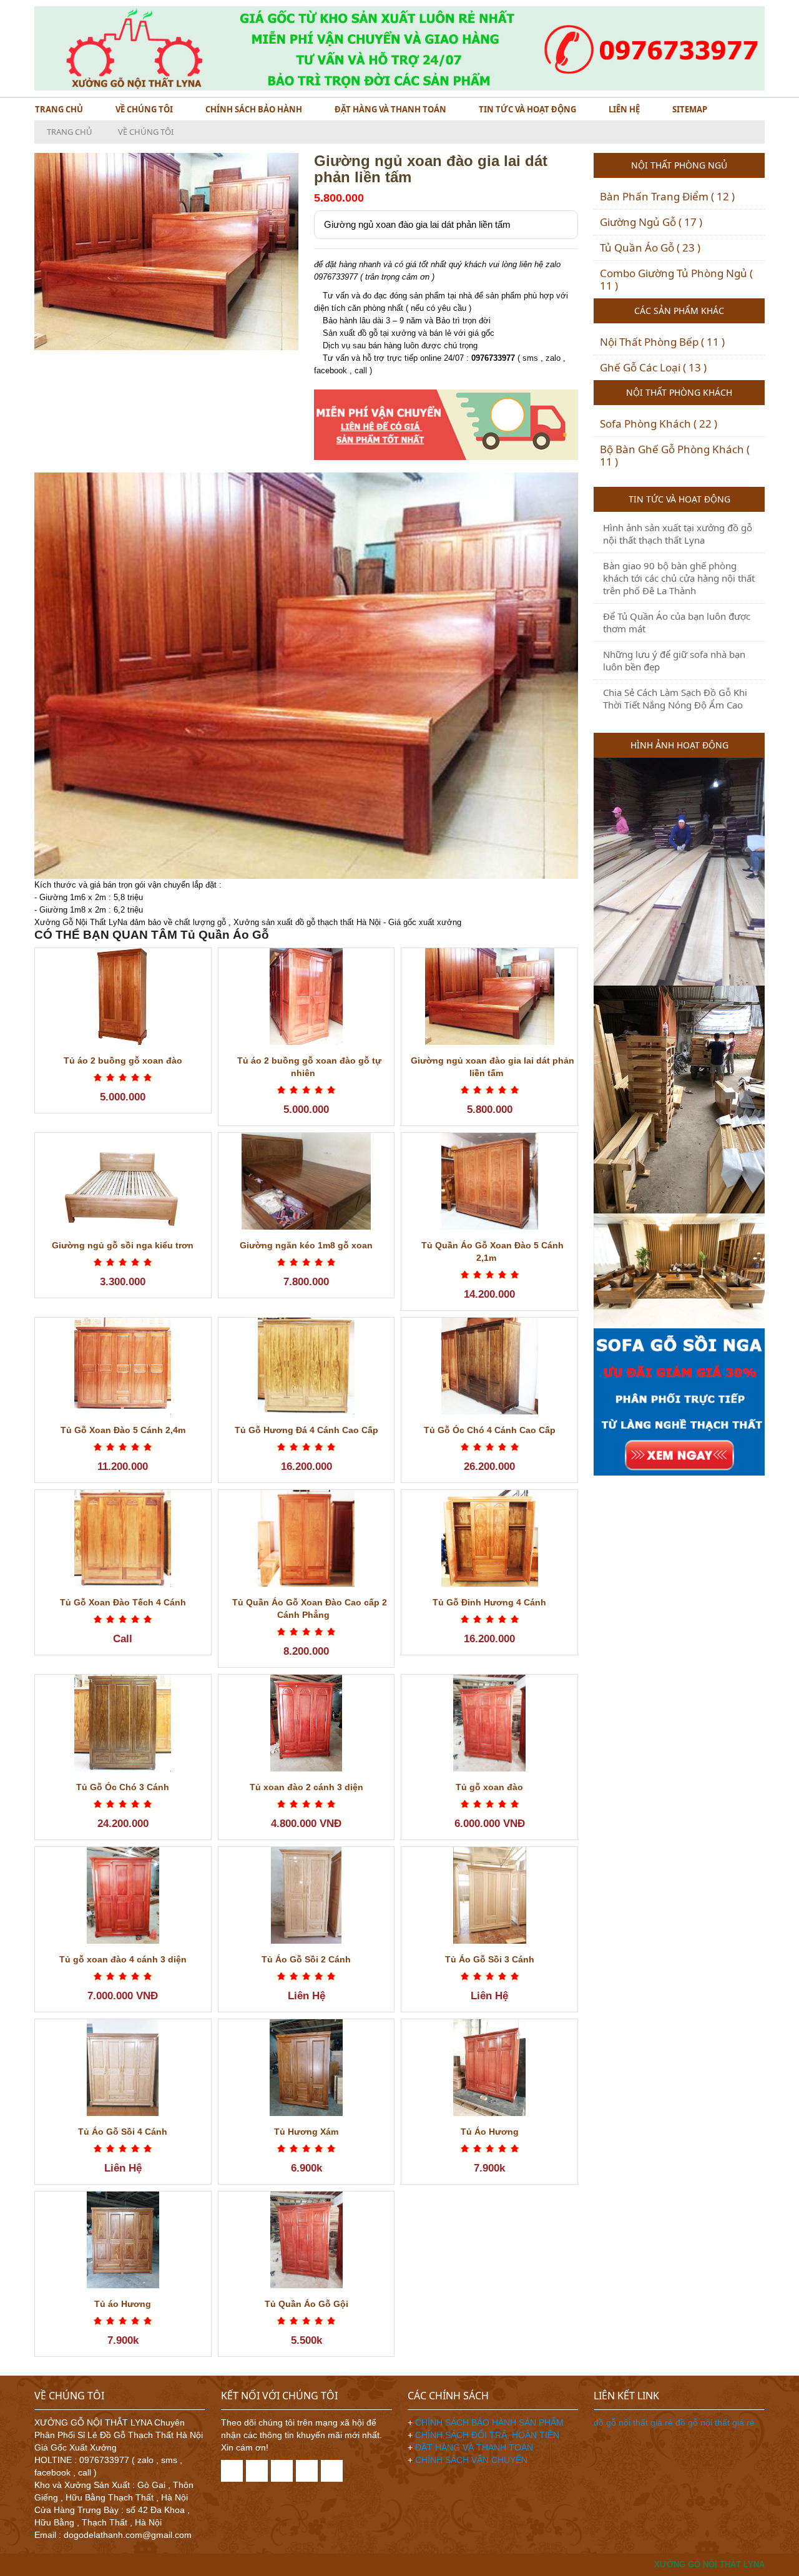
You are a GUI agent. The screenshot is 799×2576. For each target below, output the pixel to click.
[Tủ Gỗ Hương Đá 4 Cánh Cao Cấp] (306, 1366)
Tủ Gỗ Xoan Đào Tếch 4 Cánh (123, 1602)
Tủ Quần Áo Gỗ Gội (306, 2304)
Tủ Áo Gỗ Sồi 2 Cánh (306, 1959)
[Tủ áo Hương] (123, 2240)
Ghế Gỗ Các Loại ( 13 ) (653, 367)
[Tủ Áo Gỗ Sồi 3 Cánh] (489, 1895)
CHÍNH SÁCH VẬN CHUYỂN (471, 2460)
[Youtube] (332, 2471)
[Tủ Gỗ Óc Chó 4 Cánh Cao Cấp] (489, 1366)
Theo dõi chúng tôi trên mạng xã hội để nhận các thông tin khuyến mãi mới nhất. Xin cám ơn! (301, 2435)
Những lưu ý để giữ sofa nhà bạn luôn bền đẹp (674, 660)
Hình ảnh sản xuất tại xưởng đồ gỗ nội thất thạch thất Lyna (678, 534)
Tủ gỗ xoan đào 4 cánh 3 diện (123, 1959)
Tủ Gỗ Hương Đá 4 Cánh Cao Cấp (306, 1430)
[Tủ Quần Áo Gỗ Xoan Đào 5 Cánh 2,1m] (489, 1181)
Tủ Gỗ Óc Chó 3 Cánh (123, 1787)
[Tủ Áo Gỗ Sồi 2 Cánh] (306, 1895)
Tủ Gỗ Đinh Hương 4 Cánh (489, 1602)
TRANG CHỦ (59, 109)
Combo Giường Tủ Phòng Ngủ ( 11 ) (676, 279)
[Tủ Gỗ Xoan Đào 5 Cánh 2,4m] (123, 1366)
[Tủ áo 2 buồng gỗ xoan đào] (123, 997)
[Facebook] (232, 2471)
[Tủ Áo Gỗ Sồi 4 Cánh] (123, 2068)
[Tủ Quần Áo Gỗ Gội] (306, 2240)
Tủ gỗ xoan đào (489, 1787)
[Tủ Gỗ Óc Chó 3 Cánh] (123, 1723)
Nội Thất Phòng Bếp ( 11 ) (662, 342)
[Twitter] (257, 2471)
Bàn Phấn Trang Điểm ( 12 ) (667, 196)
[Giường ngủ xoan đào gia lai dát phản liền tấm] (489, 997)
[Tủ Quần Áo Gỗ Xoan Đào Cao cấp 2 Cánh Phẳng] (306, 1538)
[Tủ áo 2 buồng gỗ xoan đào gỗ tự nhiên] (306, 997)
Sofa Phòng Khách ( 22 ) (659, 424)
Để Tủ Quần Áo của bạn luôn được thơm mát (677, 622)
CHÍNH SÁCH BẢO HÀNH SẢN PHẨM (489, 2422)
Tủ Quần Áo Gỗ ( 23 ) (650, 247)
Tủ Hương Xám (306, 2132)
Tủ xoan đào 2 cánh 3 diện (306, 1787)
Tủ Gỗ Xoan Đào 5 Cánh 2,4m (123, 1430)
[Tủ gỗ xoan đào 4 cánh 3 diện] (123, 1895)
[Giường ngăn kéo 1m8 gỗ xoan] (306, 1181)
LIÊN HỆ (624, 109)
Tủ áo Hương (123, 2304)
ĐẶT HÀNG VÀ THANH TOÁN (390, 109)
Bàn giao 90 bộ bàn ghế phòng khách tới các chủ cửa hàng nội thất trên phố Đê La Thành (679, 578)
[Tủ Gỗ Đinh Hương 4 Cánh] (489, 1538)
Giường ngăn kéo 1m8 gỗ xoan (306, 1245)
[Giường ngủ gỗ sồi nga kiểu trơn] (123, 1181)
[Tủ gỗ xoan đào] (489, 1723)
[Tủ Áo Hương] (489, 2068)
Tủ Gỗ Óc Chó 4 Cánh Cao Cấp (490, 1430)
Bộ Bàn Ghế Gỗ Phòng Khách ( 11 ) (675, 455)
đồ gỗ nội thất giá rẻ (635, 2422)
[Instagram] (307, 2471)
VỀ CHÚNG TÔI (144, 109)
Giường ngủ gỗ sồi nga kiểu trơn (123, 1245)
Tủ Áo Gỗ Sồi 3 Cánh (490, 1959)
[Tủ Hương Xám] (306, 2068)
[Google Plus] (282, 2471)
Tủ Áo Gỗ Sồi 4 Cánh (123, 2132)
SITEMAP (690, 109)
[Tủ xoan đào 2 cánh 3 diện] (306, 1723)
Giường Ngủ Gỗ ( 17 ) (651, 222)
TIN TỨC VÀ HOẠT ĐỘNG (527, 109)
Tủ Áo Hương (490, 2132)
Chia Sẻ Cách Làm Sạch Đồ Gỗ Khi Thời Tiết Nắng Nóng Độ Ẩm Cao (675, 698)
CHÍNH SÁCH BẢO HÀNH (254, 109)
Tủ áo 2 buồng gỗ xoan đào (123, 1060)
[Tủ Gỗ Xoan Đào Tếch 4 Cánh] (123, 1538)
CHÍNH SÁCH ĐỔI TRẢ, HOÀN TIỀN (487, 2435)
